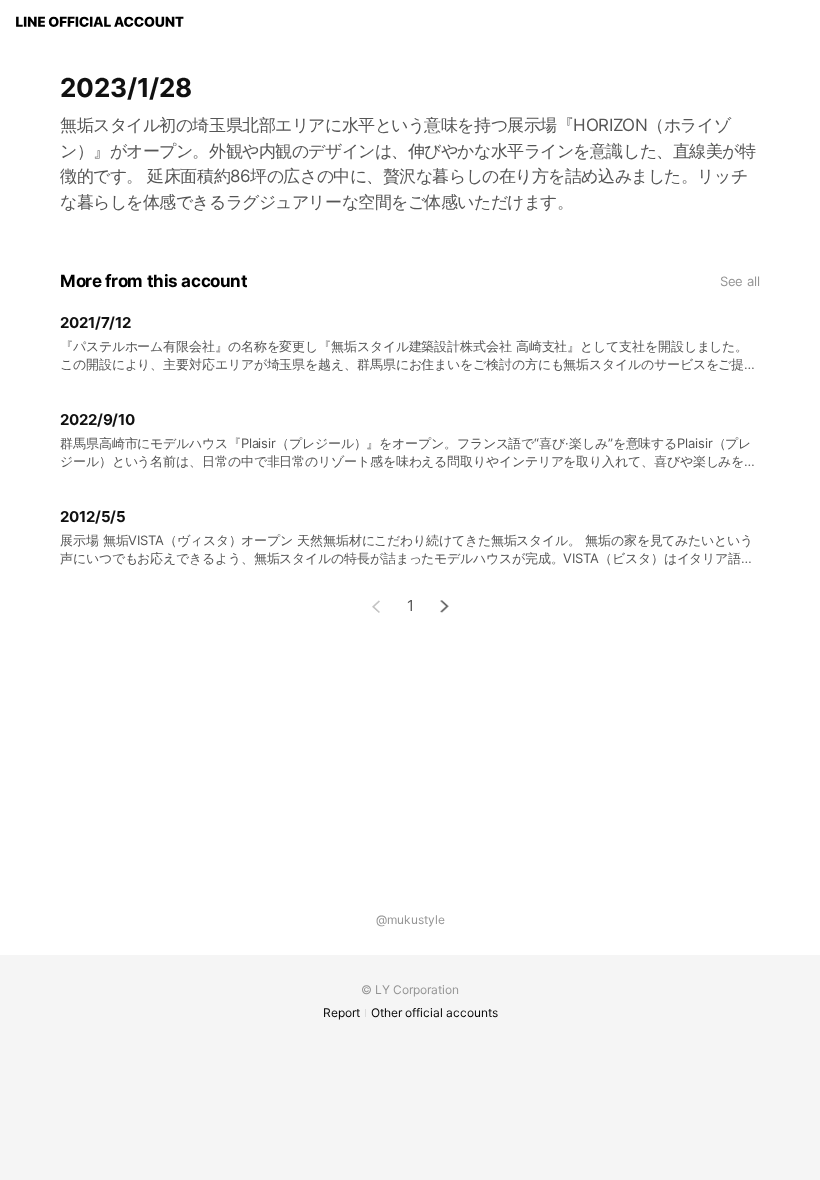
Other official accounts (434, 1012)
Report (341, 1012)
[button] (445, 606)
